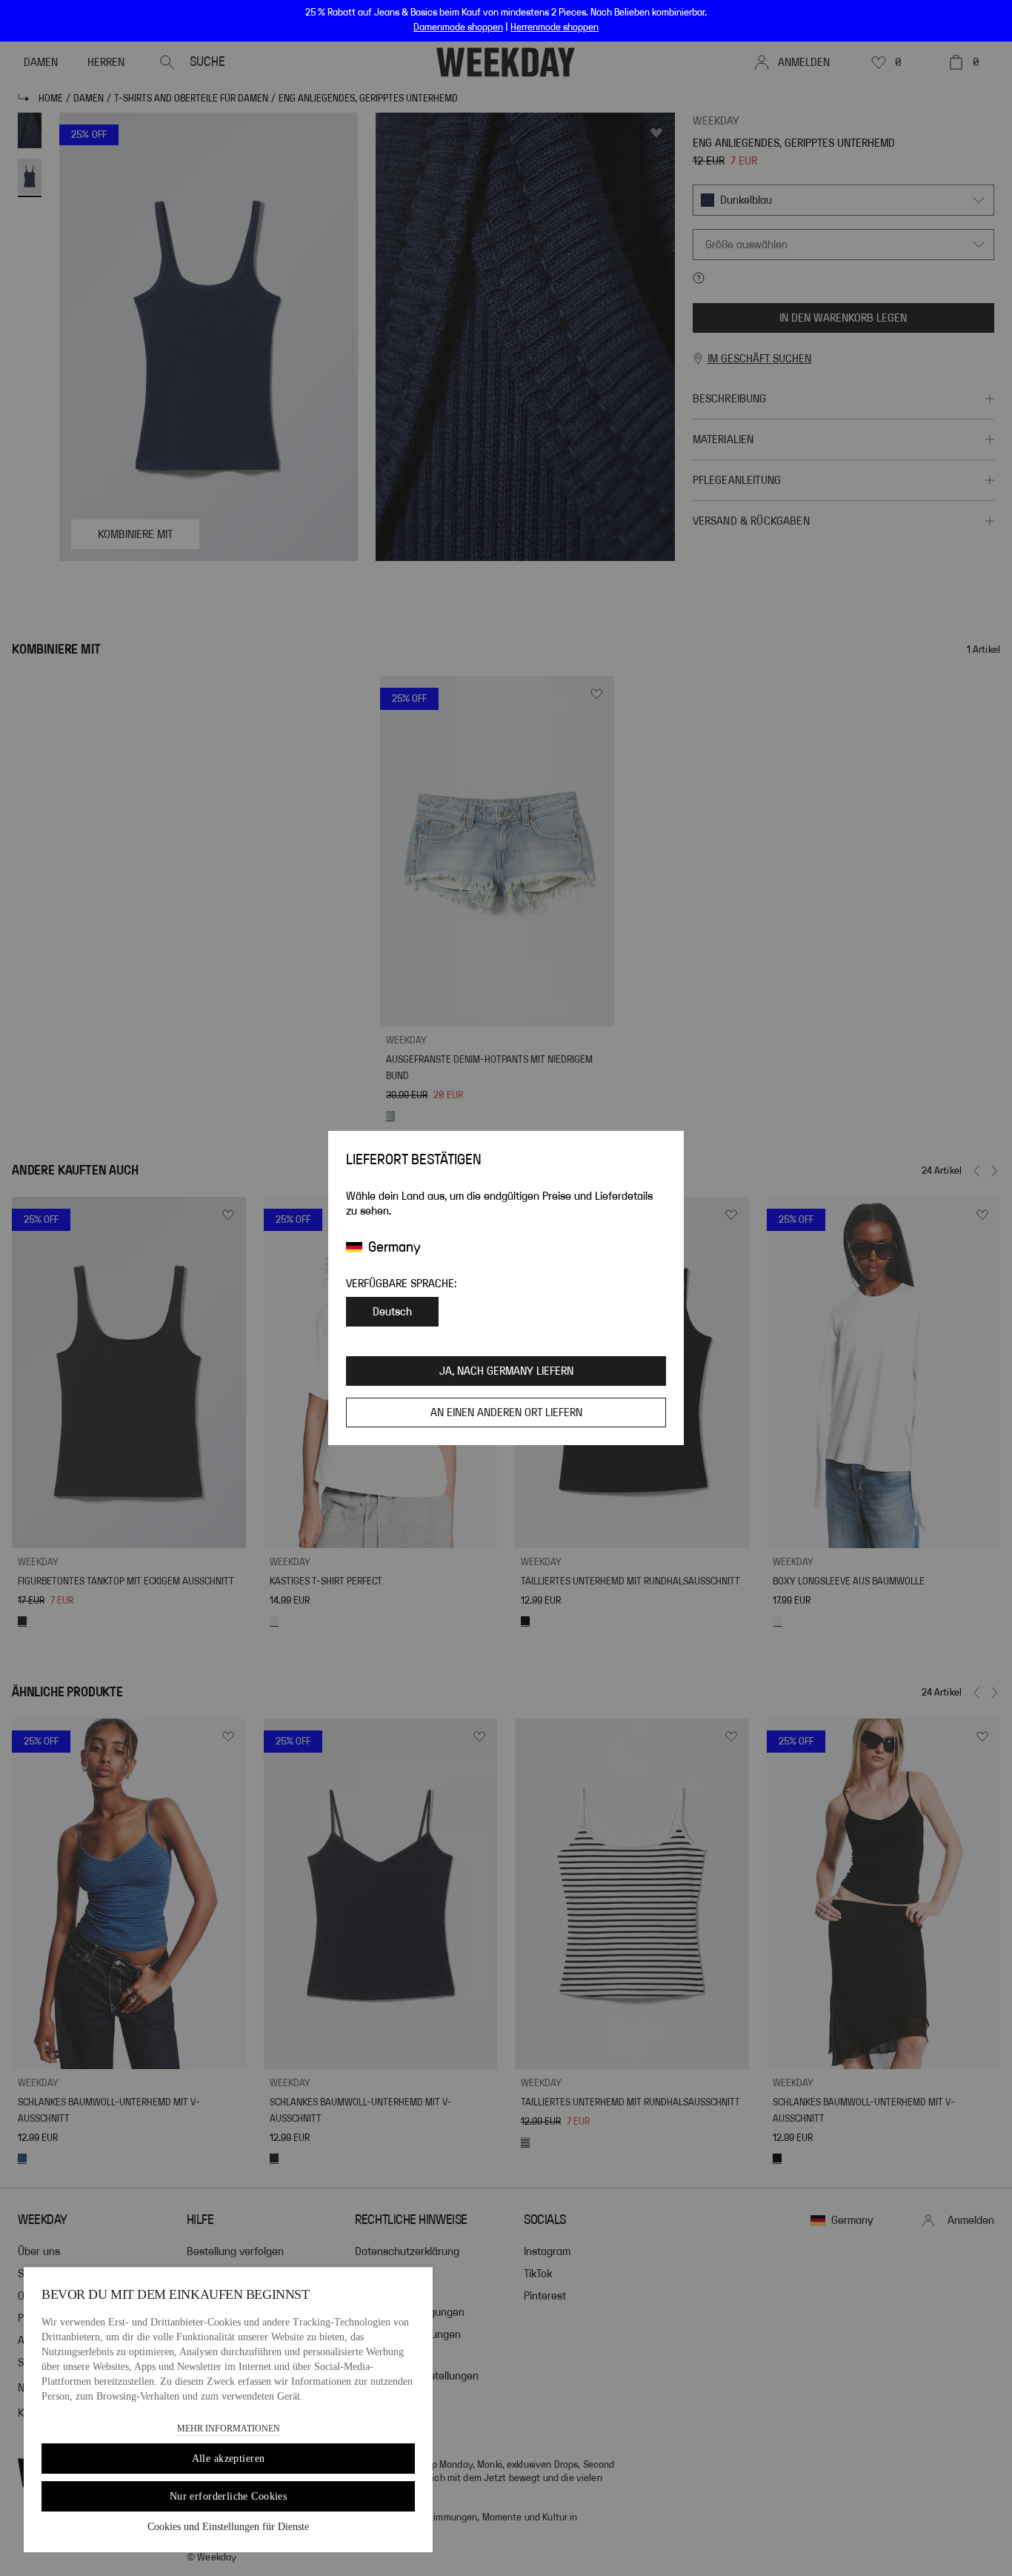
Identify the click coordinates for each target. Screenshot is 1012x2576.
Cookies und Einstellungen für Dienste (228, 2527)
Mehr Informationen (229, 2429)
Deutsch (392, 1312)
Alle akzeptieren (229, 2459)
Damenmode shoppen (458, 27)
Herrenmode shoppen (555, 27)
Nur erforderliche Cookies (229, 2496)
